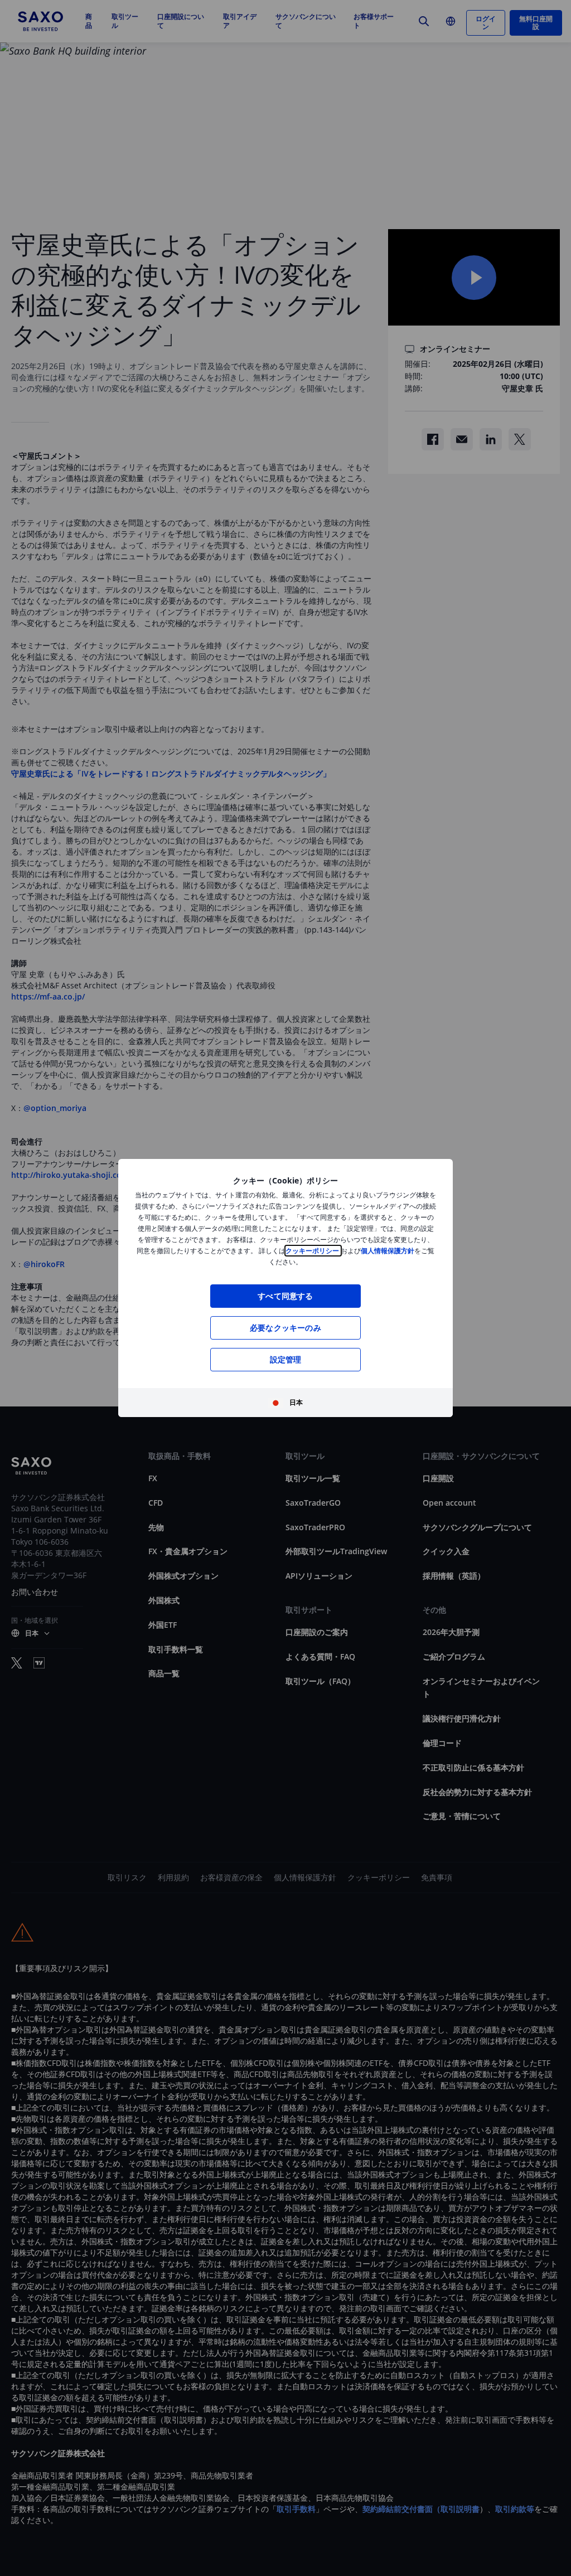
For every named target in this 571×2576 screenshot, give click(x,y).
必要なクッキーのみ (285, 1328)
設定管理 (286, 1359)
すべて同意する (285, 1296)
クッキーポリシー (313, 1251)
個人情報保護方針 (388, 1251)
